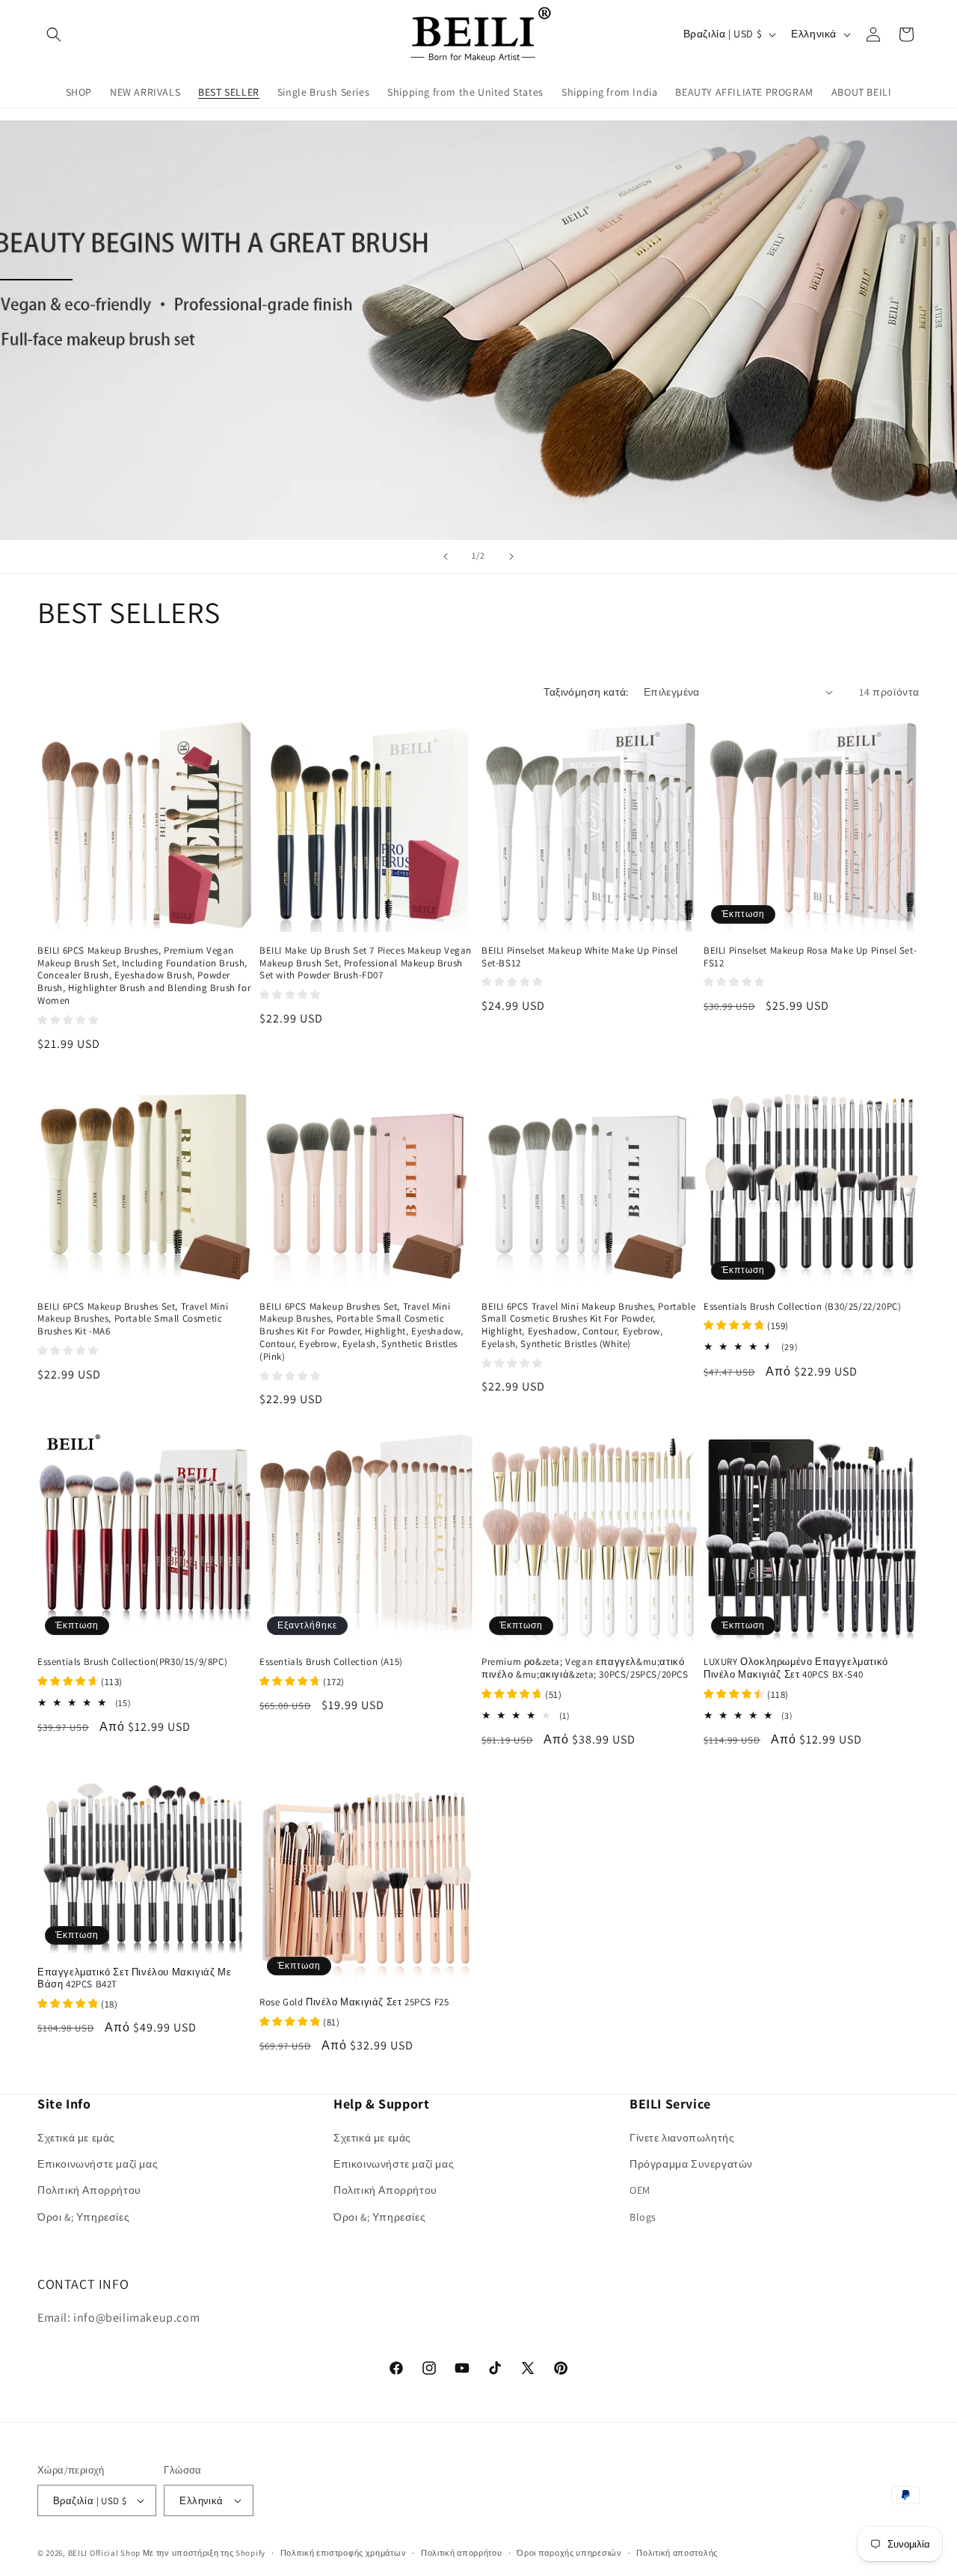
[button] (54, 34)
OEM (640, 2190)
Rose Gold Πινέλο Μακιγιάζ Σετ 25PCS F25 (354, 2002)
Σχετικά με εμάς (76, 2138)
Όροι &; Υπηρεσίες (83, 2217)
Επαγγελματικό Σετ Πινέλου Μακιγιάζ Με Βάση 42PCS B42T (134, 1979)
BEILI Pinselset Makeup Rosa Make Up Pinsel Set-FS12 (810, 957)
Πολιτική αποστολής (677, 2553)
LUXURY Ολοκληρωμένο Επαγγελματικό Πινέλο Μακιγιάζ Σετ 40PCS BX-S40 (796, 1668)
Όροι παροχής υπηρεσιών (569, 2553)
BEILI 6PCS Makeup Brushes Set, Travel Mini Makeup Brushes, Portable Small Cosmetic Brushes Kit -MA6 (133, 1319)
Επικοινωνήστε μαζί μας (98, 2164)
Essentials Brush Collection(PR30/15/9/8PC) (132, 1662)
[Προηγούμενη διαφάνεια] (446, 556)
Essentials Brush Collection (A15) (331, 1662)
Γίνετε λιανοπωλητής (682, 2138)
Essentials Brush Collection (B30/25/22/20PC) (802, 1307)
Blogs (643, 2217)
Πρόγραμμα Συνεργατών (691, 2164)
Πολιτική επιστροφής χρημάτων (344, 2553)
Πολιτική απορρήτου (462, 2553)
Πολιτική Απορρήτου (89, 2190)
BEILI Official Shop (104, 2553)
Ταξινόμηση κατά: (586, 692)
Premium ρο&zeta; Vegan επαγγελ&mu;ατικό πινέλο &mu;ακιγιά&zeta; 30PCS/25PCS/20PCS (585, 1668)
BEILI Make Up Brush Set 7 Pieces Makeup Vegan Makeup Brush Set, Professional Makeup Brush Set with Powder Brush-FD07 (366, 963)
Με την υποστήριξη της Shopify (204, 2553)
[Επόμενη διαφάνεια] (511, 556)
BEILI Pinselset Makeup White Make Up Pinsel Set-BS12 (580, 957)
